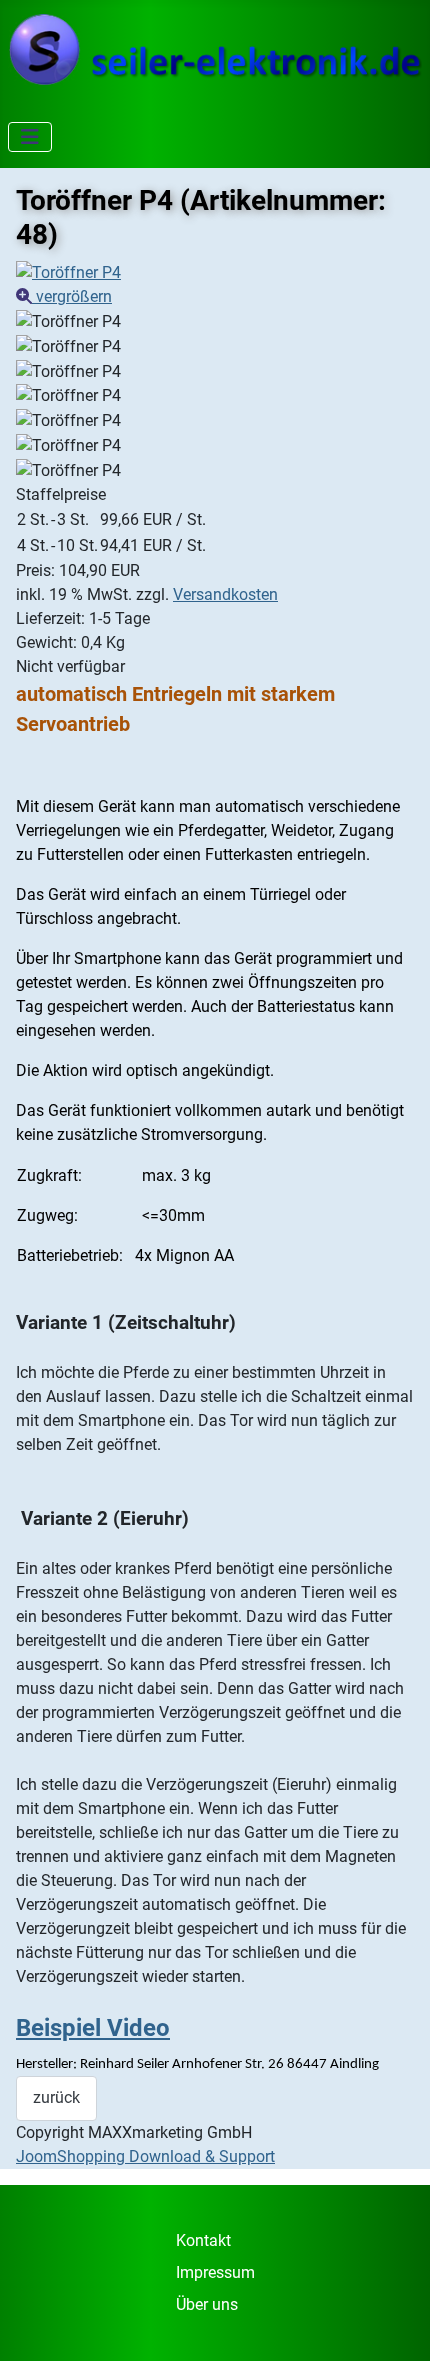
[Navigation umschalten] (30, 137)
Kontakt (203, 2240)
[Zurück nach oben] (395, 2324)
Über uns (207, 2304)
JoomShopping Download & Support (145, 2156)
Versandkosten (225, 594)
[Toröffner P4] (68, 322)
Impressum (215, 2272)
